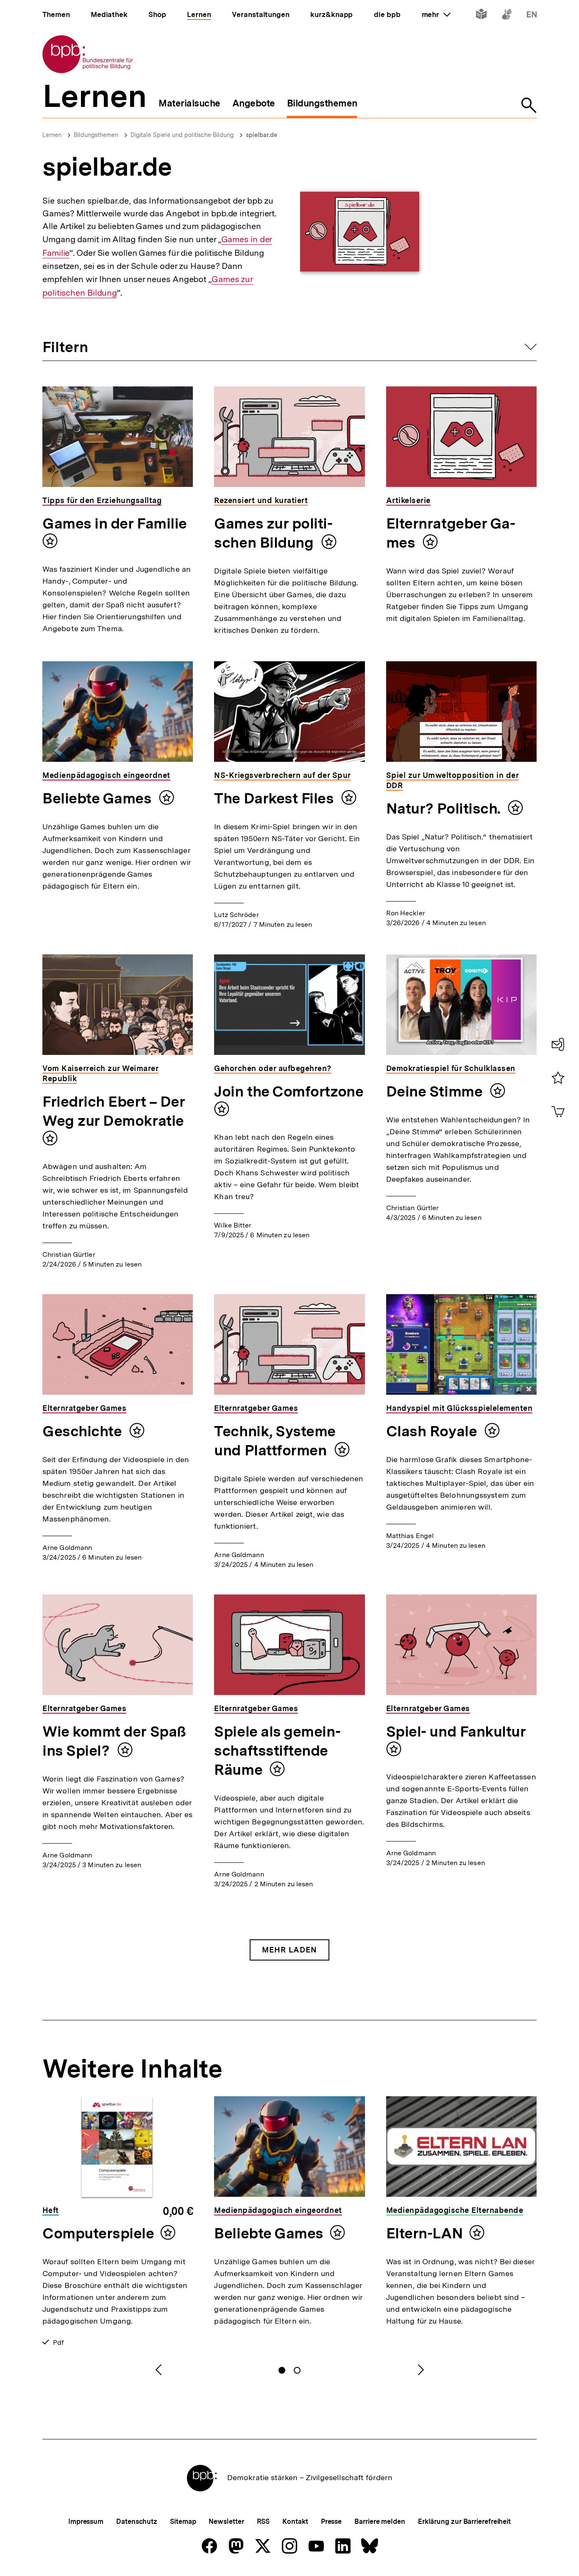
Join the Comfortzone (289, 1091)
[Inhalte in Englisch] (532, 16)
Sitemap (183, 2521)
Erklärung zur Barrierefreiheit (464, 2521)
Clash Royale (433, 1431)
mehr (436, 14)
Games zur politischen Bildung (273, 533)
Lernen (52, 135)
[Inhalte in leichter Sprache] (481, 16)
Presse (331, 2521)
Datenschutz (137, 2521)
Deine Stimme (436, 1091)
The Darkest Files (276, 798)
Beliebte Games (99, 798)
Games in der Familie (115, 523)
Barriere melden (380, 2521)
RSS (263, 2521)
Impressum (86, 2521)
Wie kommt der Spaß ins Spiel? (114, 1741)
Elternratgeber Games (451, 533)
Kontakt (295, 2521)
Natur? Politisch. (445, 808)
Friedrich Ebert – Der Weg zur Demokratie (114, 1111)
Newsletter (226, 2521)
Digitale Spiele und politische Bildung (182, 135)
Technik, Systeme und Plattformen (275, 1441)
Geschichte (84, 1431)
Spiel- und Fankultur (456, 1731)
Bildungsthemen (96, 135)
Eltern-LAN (425, 2233)
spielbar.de (262, 135)
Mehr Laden (289, 1950)
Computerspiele (98, 2233)
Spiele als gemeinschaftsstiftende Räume (277, 1751)
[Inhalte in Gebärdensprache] (507, 16)
